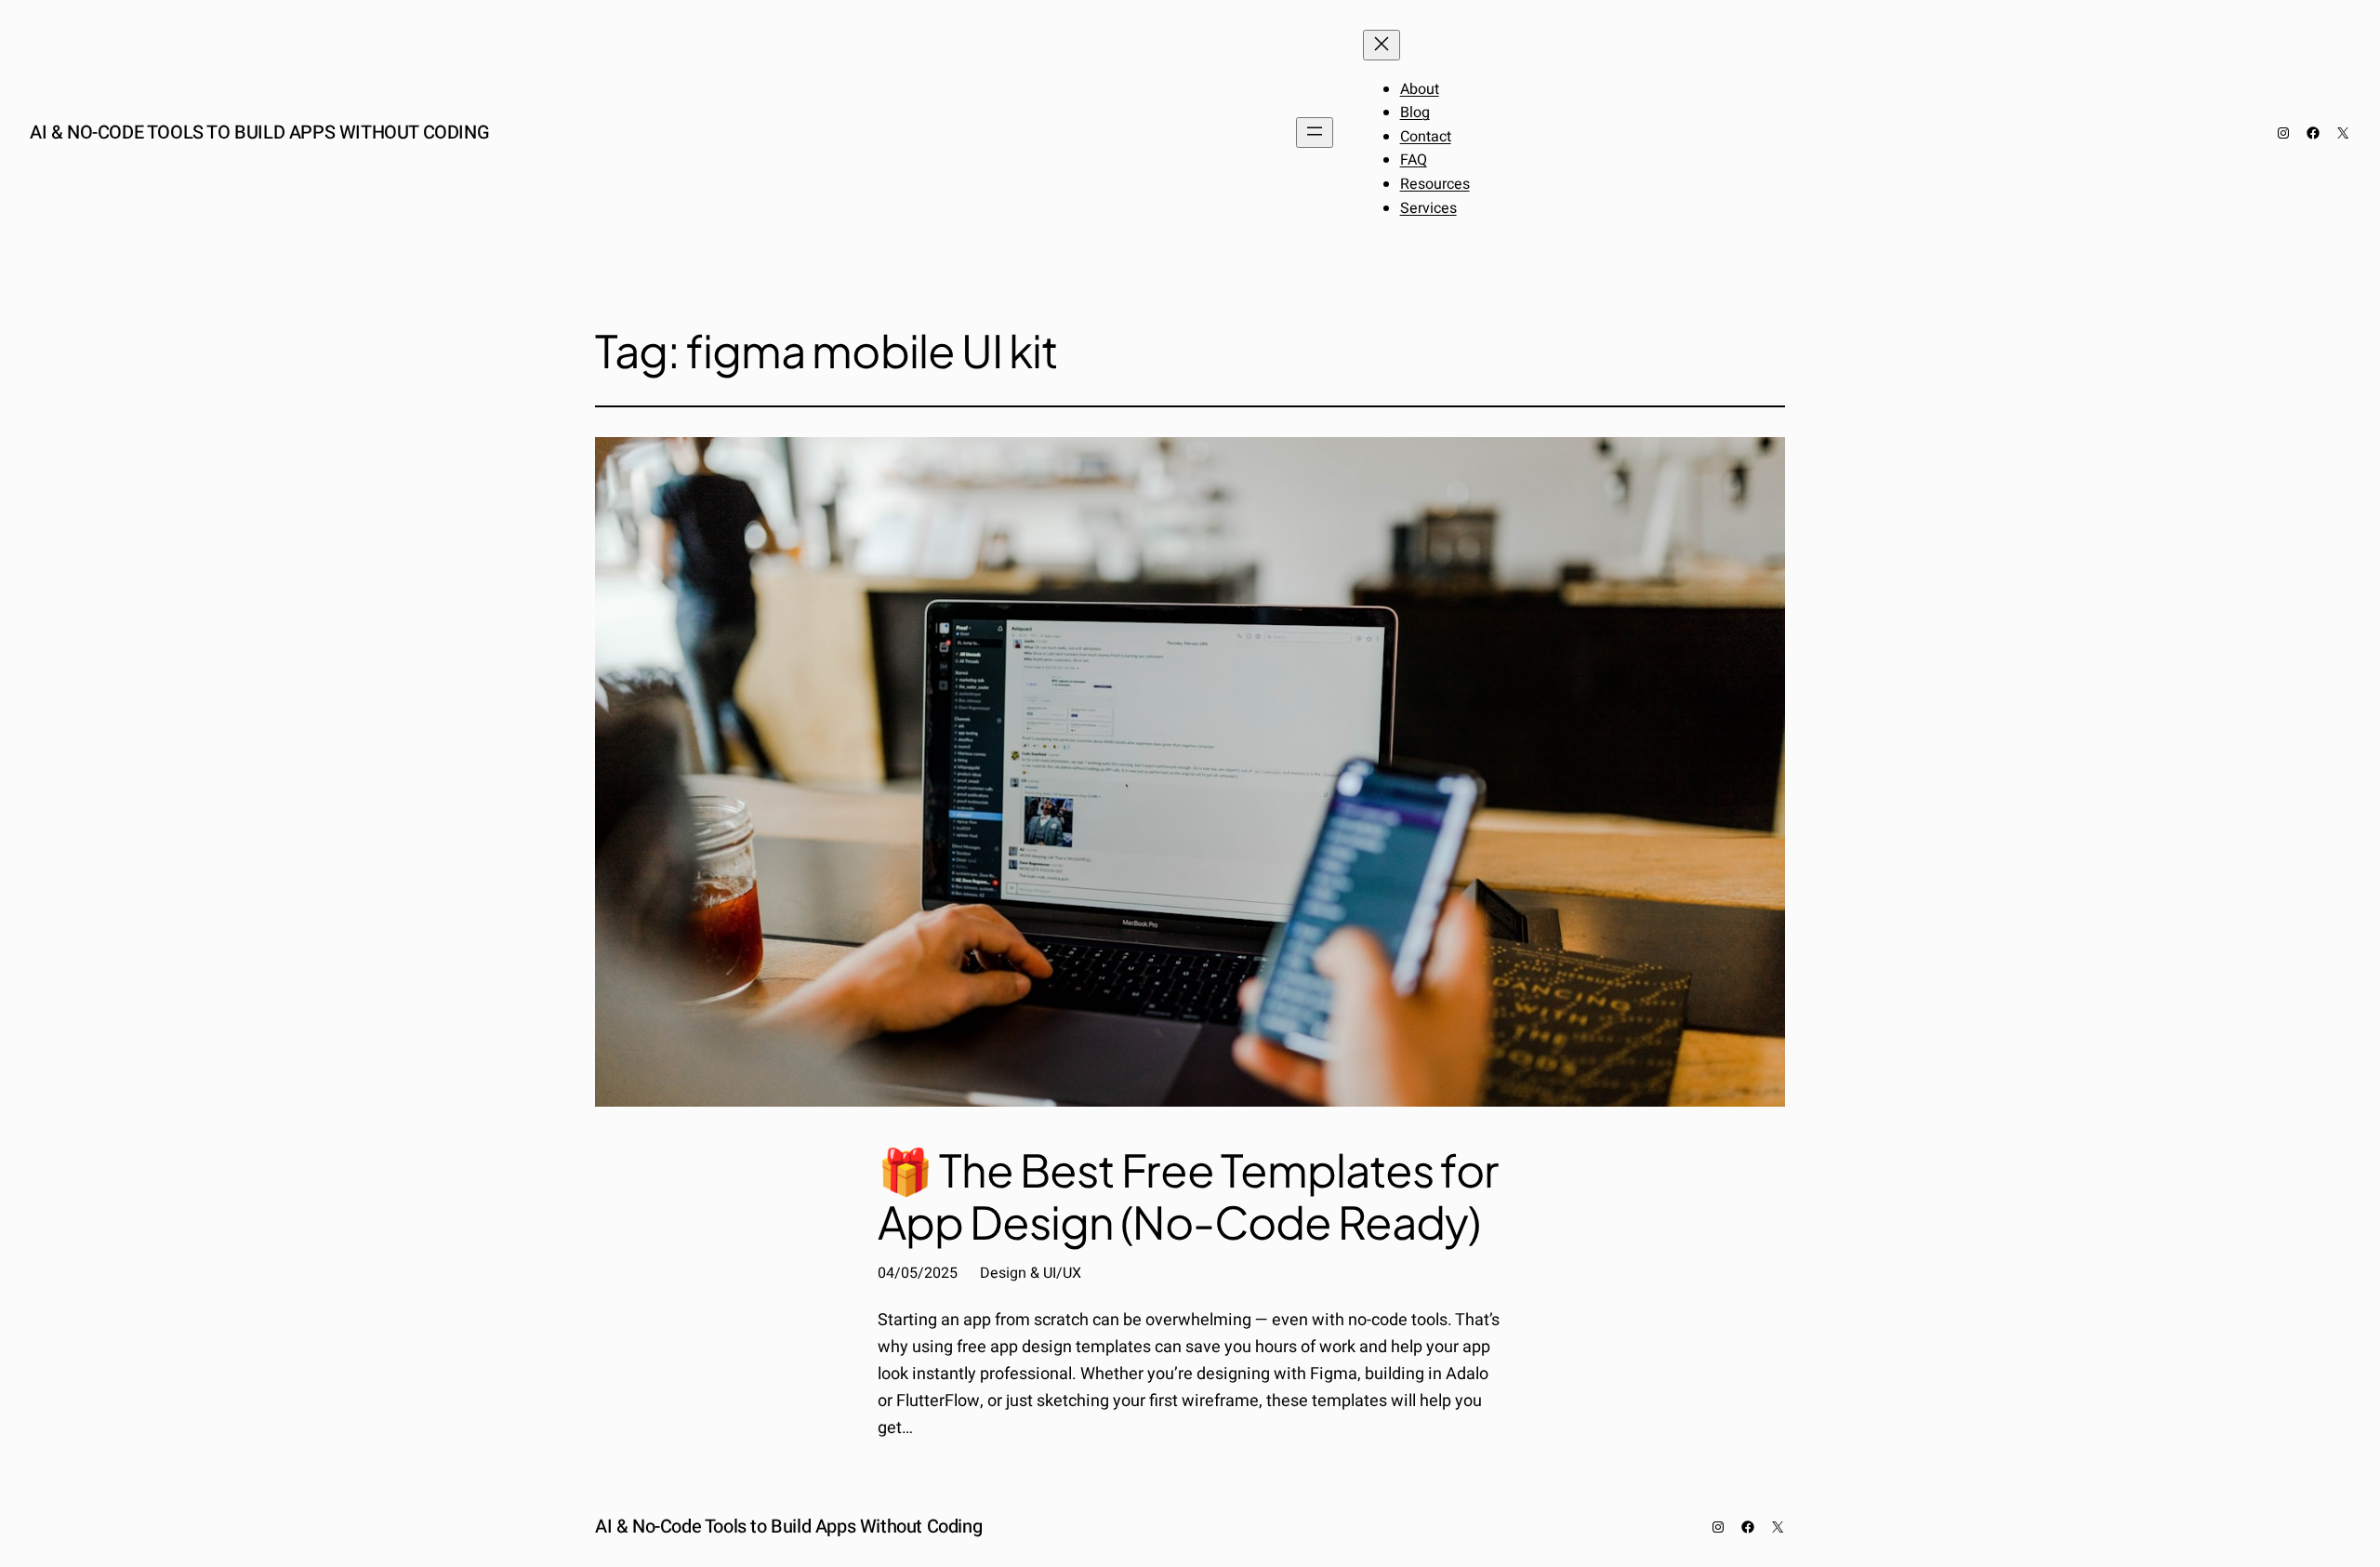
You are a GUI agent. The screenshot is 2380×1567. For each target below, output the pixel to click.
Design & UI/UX (1031, 1273)
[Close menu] (1382, 45)
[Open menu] (1315, 133)
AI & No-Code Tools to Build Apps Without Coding (259, 133)
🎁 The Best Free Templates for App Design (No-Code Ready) (1188, 1195)
